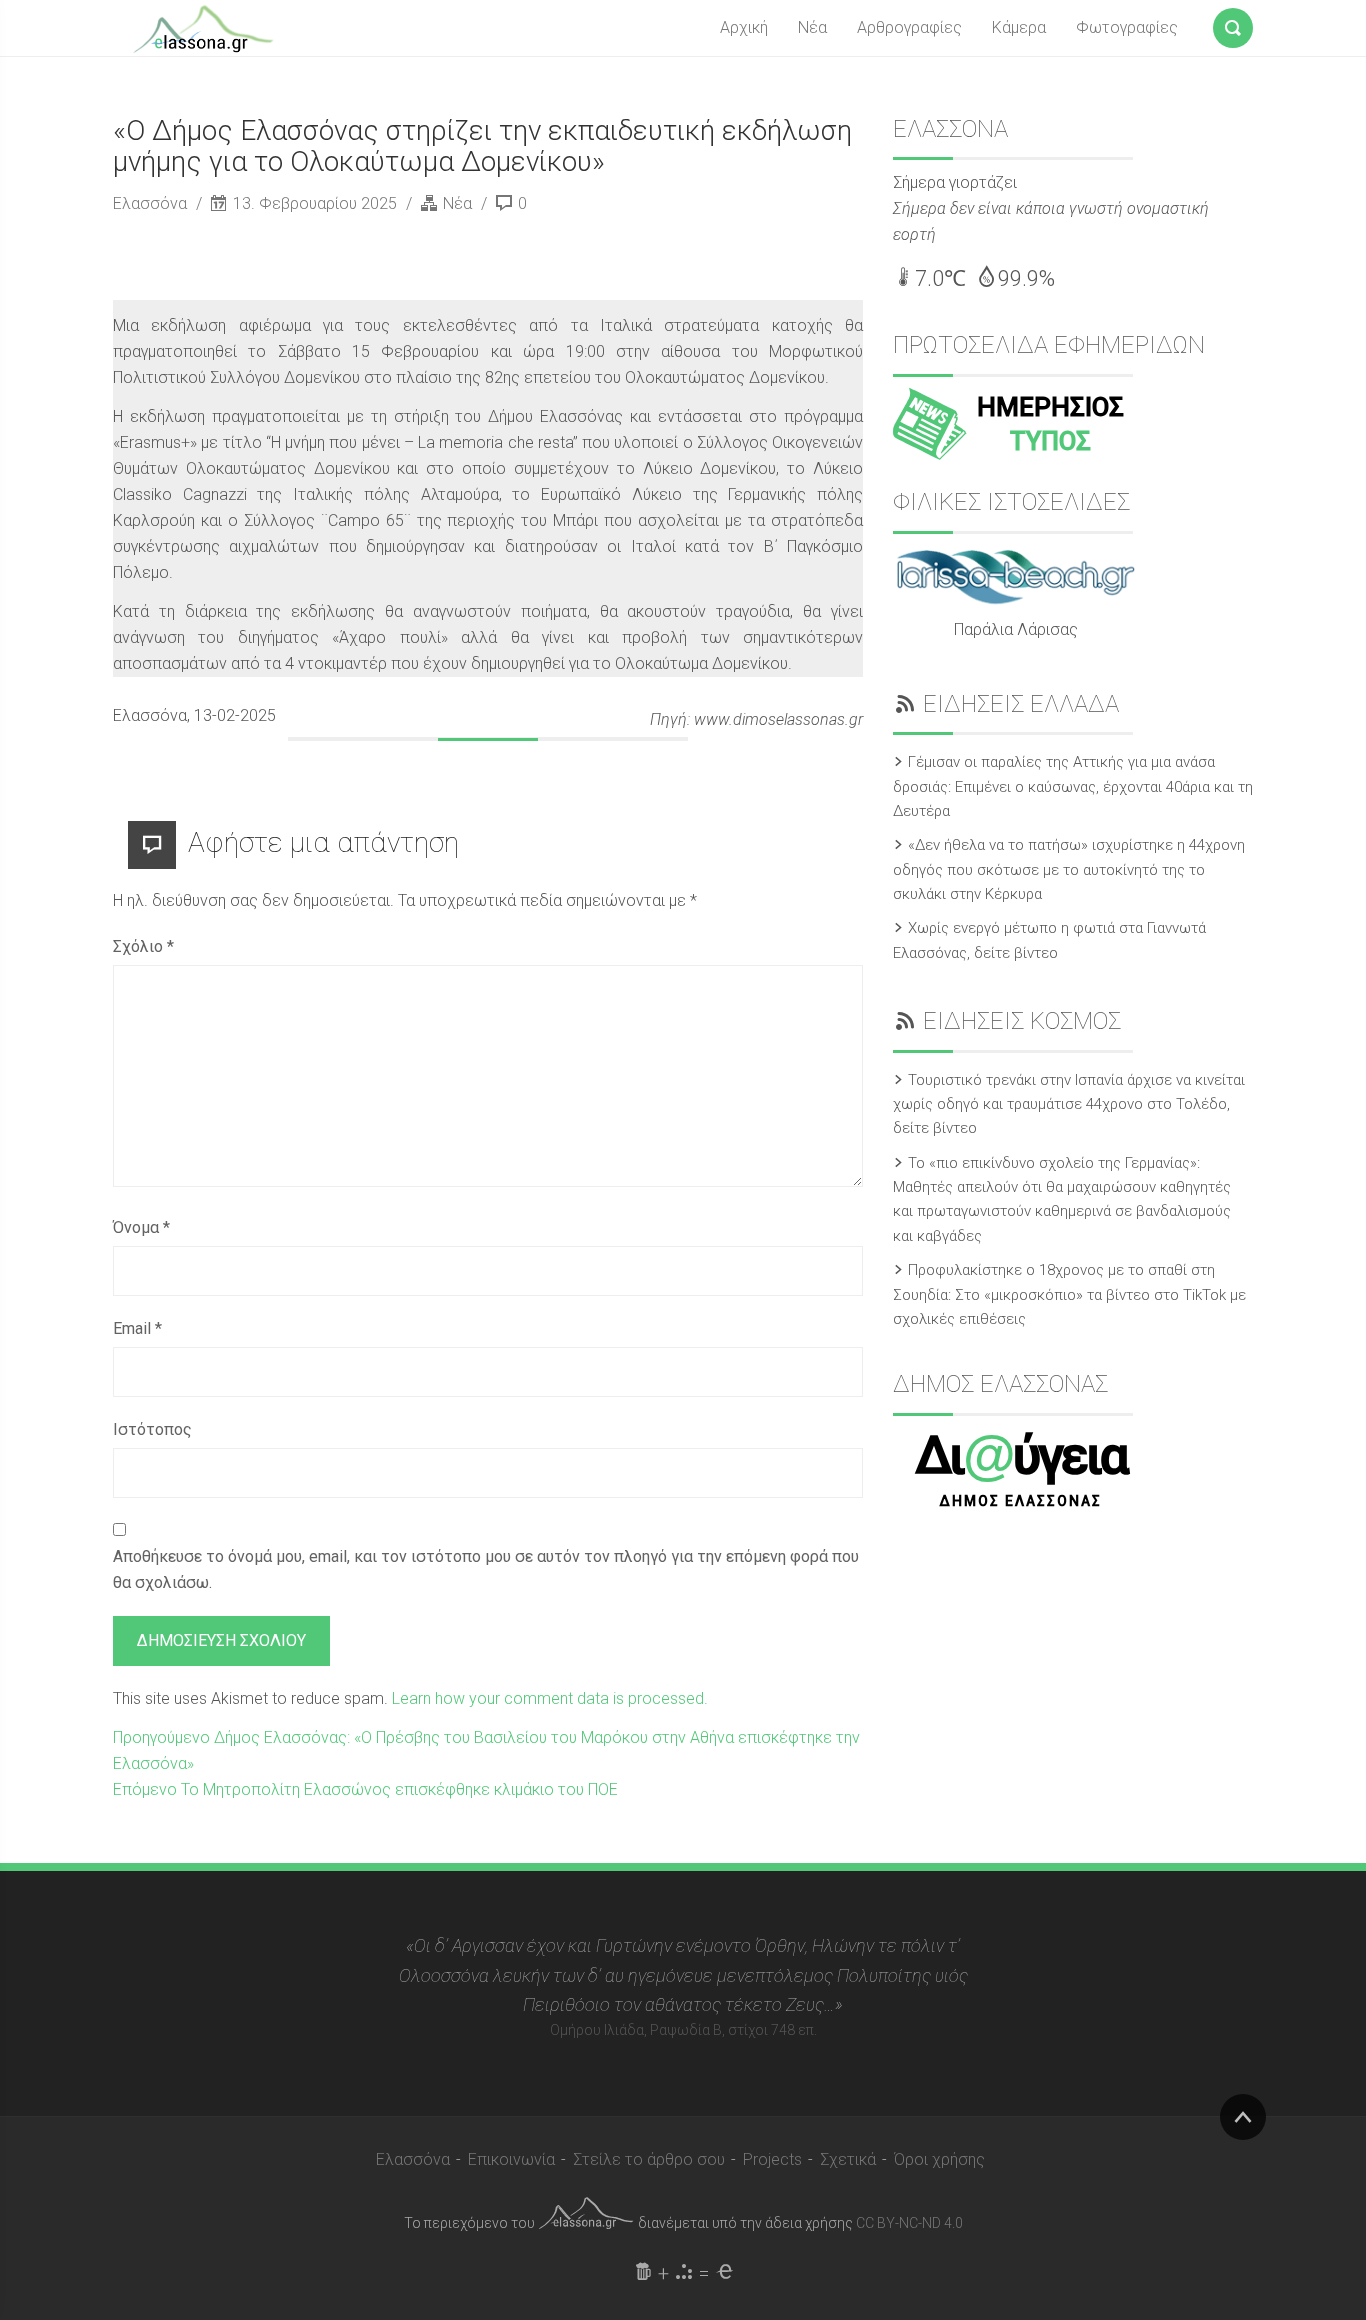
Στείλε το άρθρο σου (649, 2159)
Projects (772, 2159)
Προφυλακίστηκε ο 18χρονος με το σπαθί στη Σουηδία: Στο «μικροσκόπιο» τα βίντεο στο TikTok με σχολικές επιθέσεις (1069, 1294)
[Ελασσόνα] (203, 27)
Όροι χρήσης (939, 2159)
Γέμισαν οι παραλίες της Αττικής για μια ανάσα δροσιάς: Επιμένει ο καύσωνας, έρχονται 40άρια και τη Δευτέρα (1073, 786)
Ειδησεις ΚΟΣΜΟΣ (1022, 1021)
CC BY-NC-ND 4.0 (909, 2223)
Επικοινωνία (511, 2159)
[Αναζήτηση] (1233, 24)
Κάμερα (1019, 27)
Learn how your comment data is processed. (550, 1698)
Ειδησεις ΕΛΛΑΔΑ (1021, 704)
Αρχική (744, 27)
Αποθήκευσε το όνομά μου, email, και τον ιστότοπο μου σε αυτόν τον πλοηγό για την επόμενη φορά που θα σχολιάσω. (486, 1569)
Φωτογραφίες (1127, 27)
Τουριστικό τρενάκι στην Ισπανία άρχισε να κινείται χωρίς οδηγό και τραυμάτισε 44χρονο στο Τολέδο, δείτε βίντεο (1069, 1104)
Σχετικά (848, 2159)
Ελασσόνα (152, 203)
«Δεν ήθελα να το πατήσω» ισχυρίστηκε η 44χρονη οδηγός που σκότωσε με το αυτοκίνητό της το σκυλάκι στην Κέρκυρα (1069, 869)
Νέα (812, 27)
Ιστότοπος (152, 1429)
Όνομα (141, 1227)
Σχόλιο (143, 946)
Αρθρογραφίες (909, 27)
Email (137, 1328)
